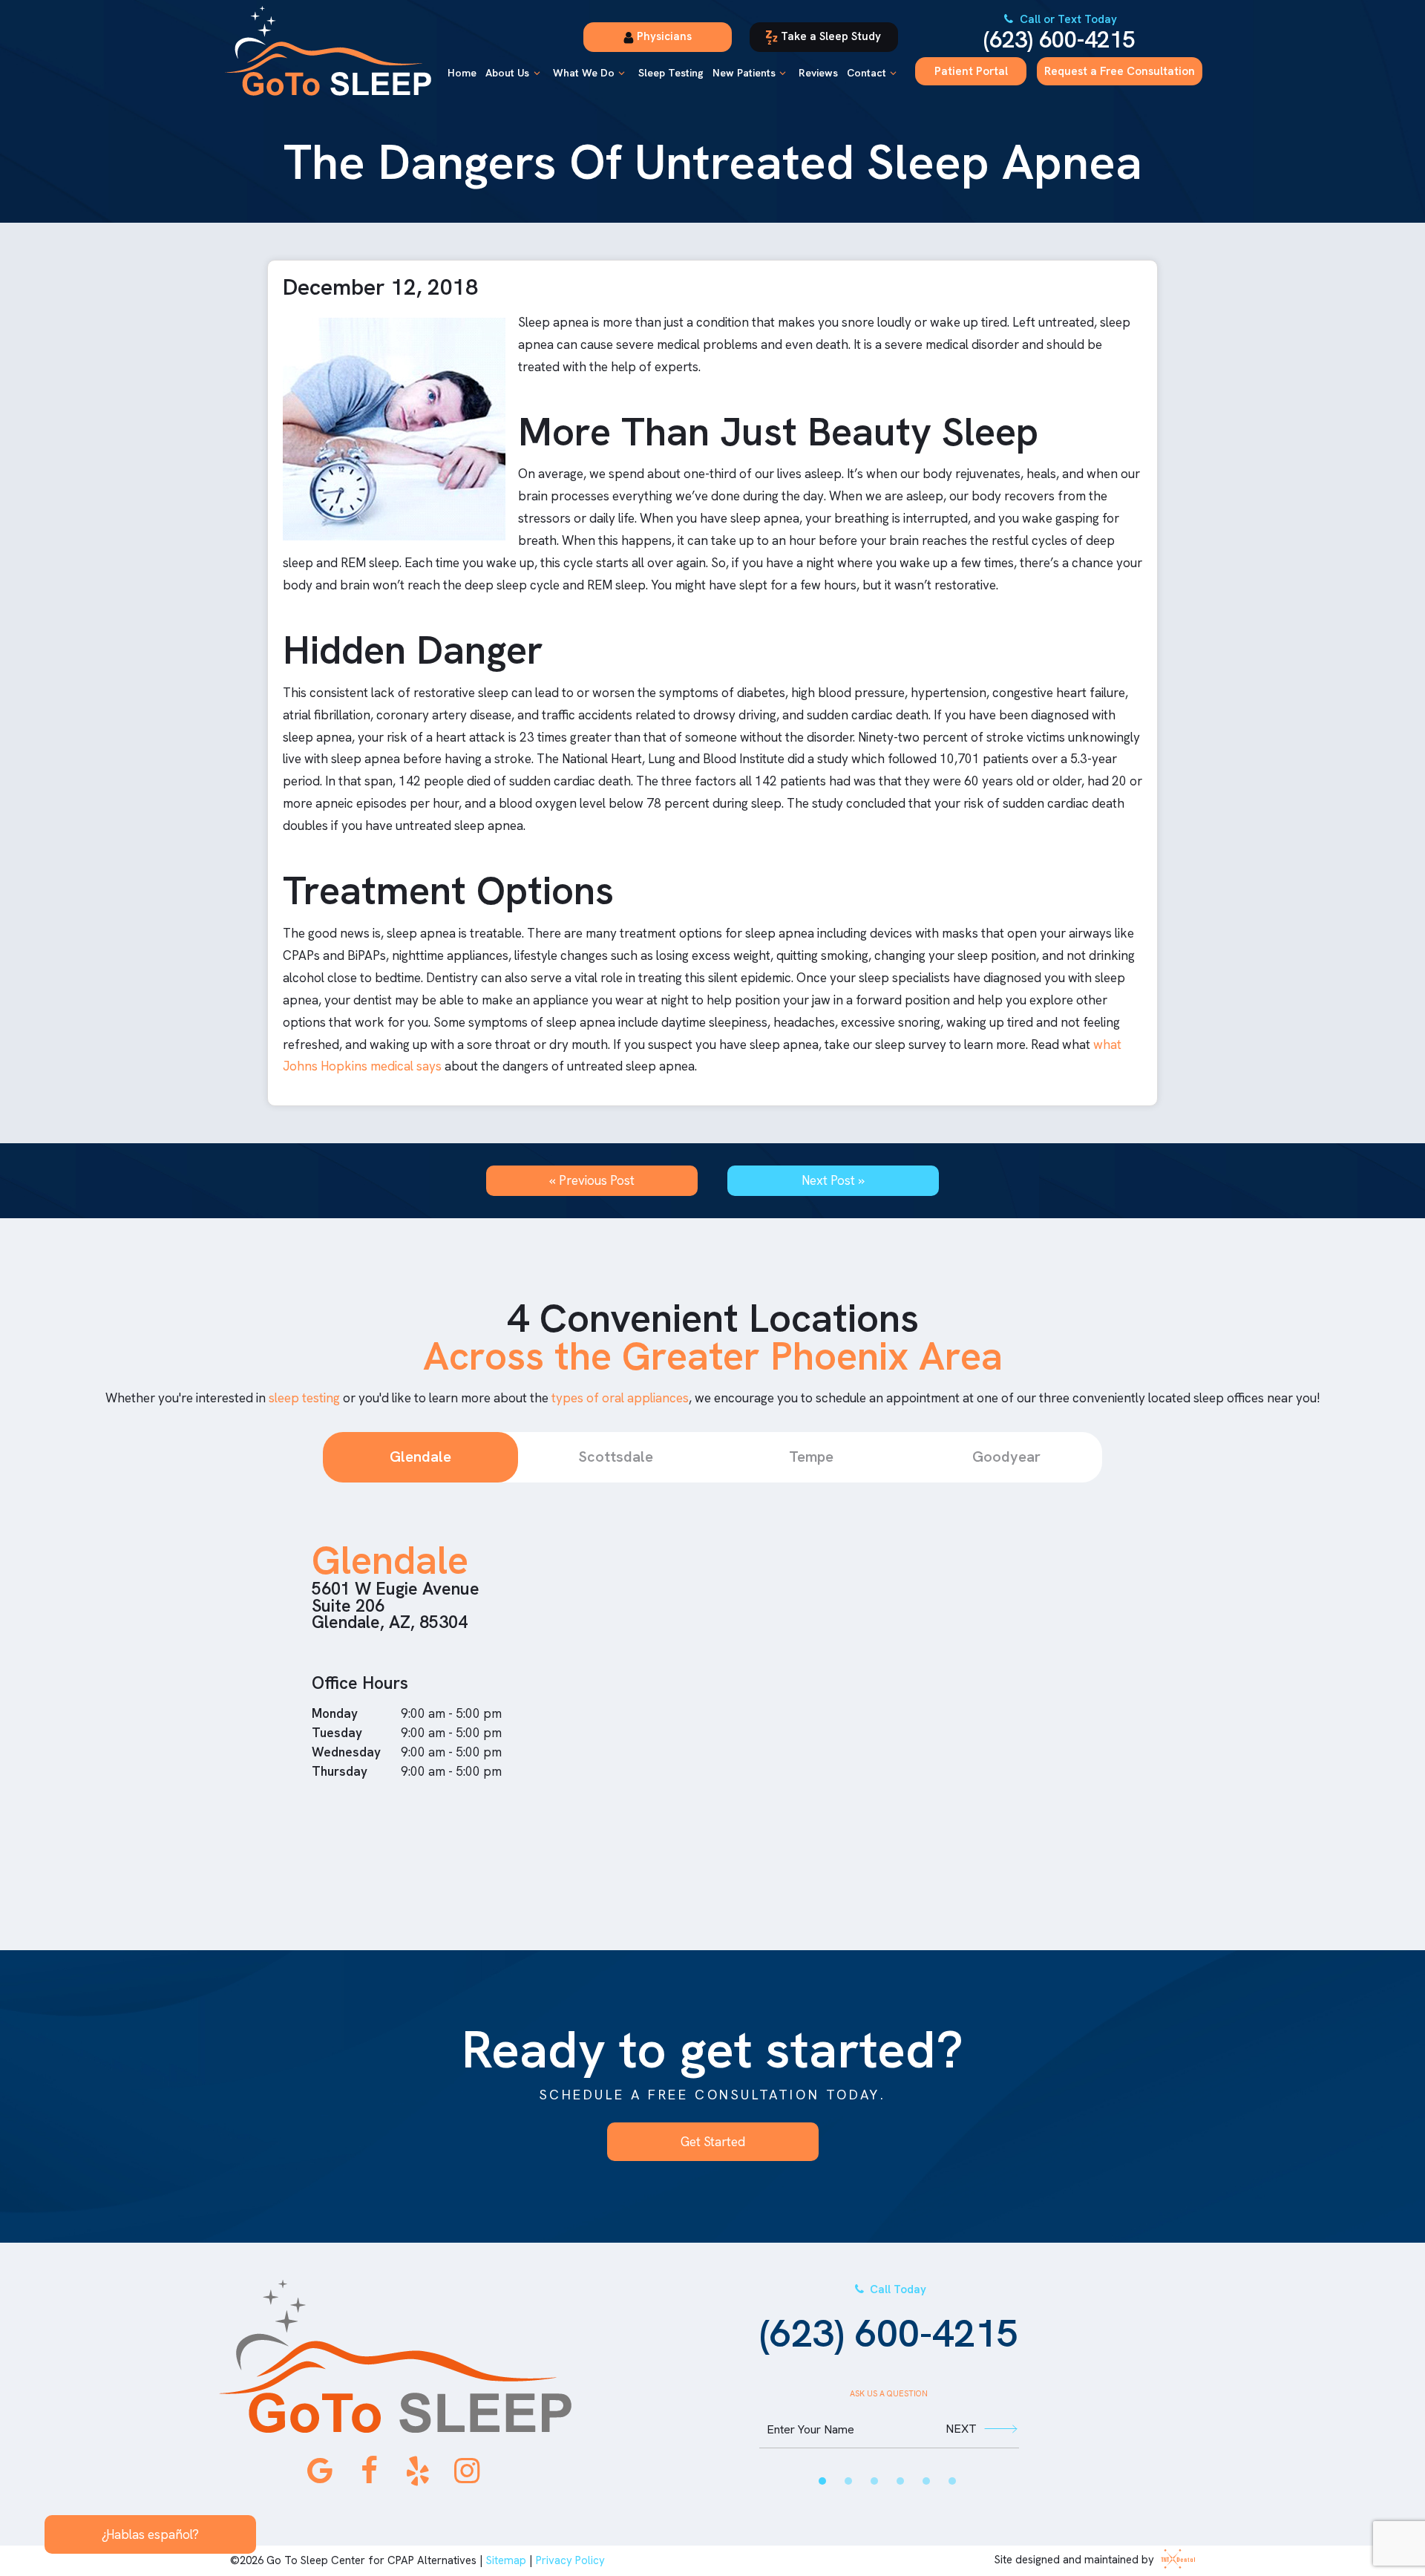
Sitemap (506, 2560)
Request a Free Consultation (1120, 71)
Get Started (713, 2142)
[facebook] (369, 2471)
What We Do (584, 73)
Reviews (818, 73)
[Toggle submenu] (537, 73)
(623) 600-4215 (1059, 33)
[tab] (822, 2481)
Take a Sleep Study (829, 36)
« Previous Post (592, 1180)
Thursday (340, 1771)
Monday (335, 1713)
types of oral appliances (620, 1398)
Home (462, 73)
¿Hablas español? (150, 2534)
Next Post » (833, 1180)
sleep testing (304, 1398)
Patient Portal (971, 71)
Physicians (663, 36)
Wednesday (346, 1752)
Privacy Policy (570, 2560)
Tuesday (337, 1733)
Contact (867, 73)
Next (961, 2429)
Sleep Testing (671, 73)
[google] (320, 2471)
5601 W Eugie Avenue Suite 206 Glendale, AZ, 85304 (396, 1605)
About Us (507, 73)
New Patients (744, 73)
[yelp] (418, 2471)
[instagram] (467, 2471)
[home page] (328, 51)
